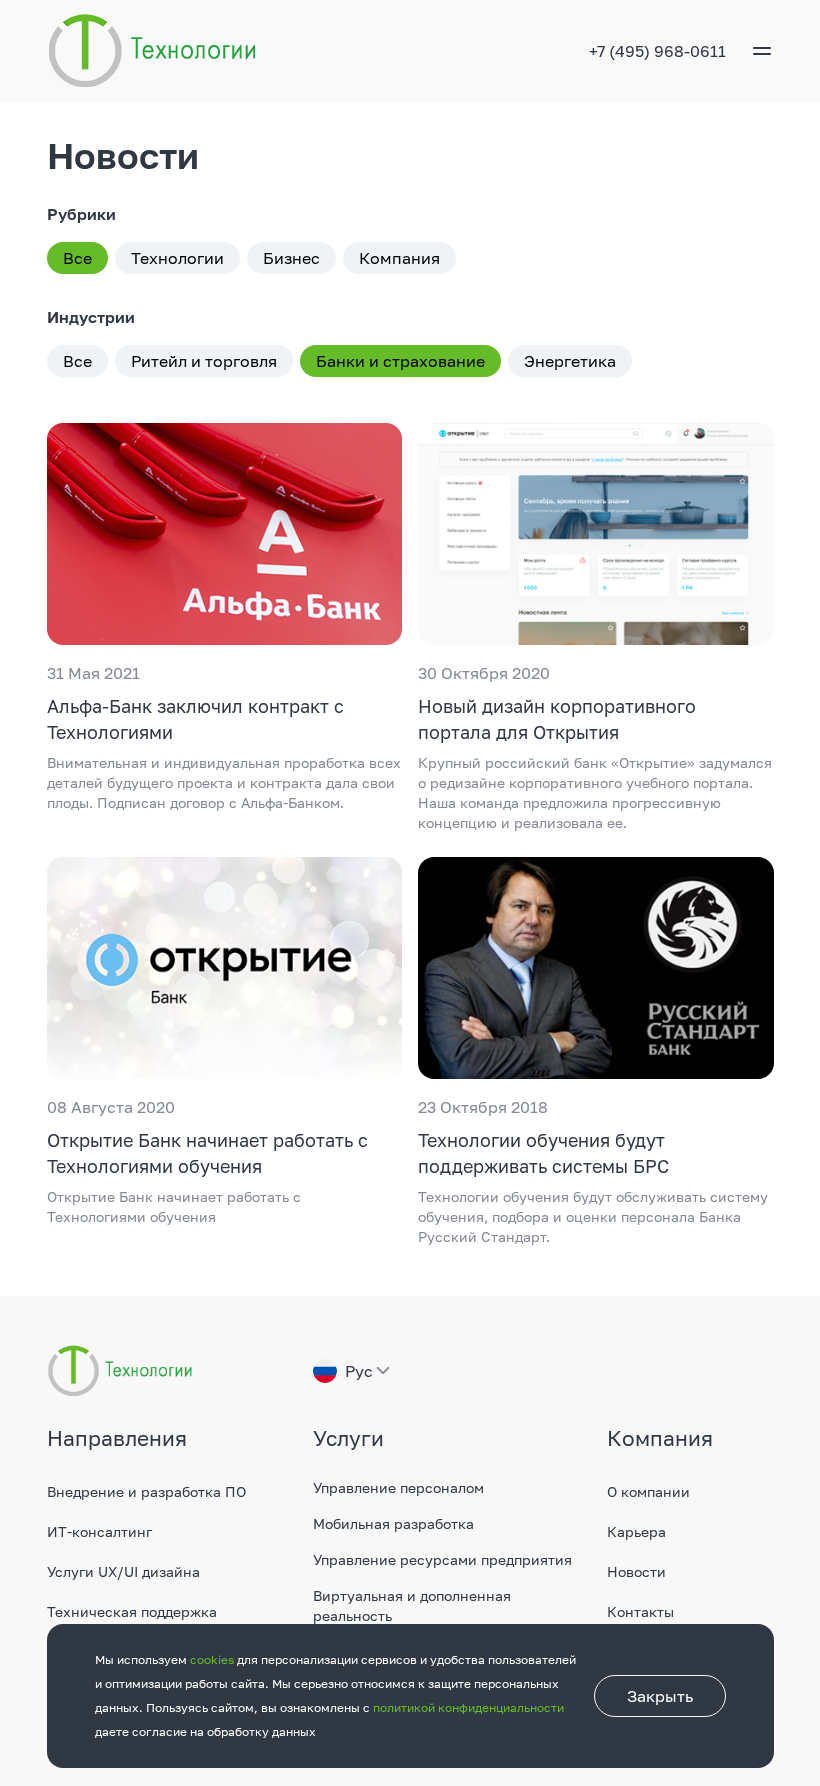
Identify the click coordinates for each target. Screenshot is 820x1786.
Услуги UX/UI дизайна (123, 1571)
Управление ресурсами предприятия (442, 1559)
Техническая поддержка (132, 1611)
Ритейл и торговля (204, 361)
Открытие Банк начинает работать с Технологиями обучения (207, 1153)
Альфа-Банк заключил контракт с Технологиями (195, 719)
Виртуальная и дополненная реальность (412, 1605)
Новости (636, 1571)
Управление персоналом (398, 1487)
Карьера (636, 1531)
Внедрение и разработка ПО (146, 1491)
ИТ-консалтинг (99, 1531)
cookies (212, 1659)
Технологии (177, 258)
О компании (648, 1491)
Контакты (640, 1611)
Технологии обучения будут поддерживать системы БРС (543, 1153)
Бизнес (291, 258)
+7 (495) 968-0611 (657, 51)
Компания (399, 258)
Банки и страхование (400, 361)
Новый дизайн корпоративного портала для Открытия (557, 719)
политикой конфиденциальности (468, 1707)
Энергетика (570, 361)
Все (77, 258)
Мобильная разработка (393, 1523)
